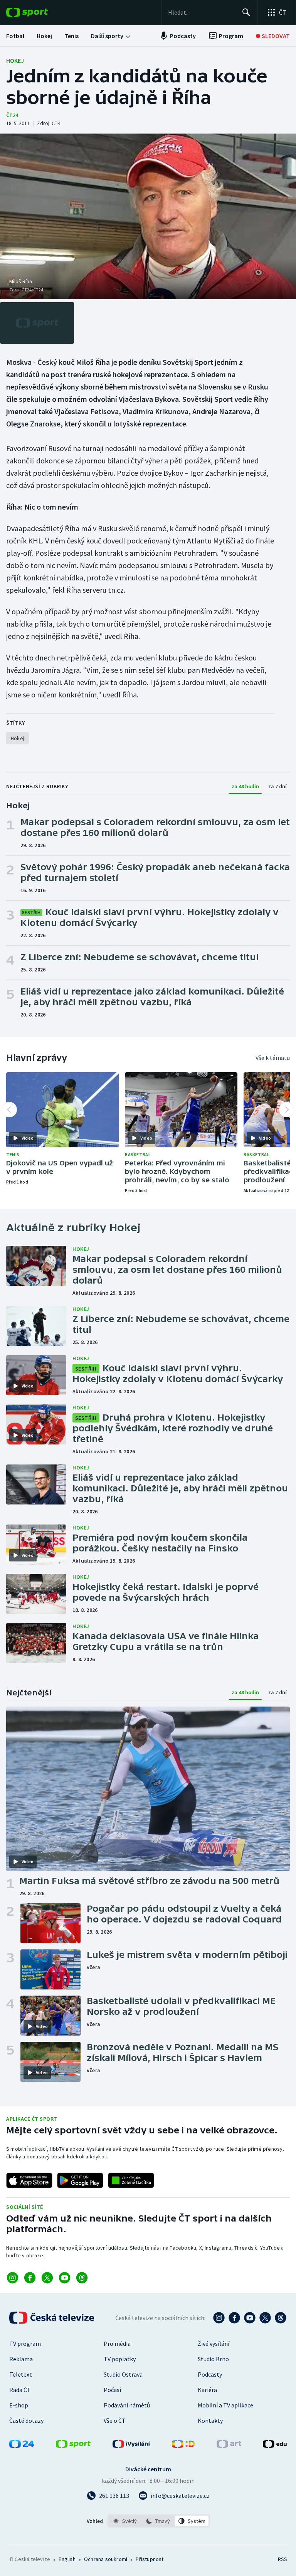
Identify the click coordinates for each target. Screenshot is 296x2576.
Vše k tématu (273, 1058)
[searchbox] (202, 12)
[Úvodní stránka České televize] (52, 2318)
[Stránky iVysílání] (131, 2446)
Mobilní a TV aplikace (225, 2405)
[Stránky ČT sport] (73, 2446)
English (67, 2559)
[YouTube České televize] (250, 2318)
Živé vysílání (214, 2344)
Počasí (112, 2390)
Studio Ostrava (123, 2374)
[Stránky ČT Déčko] (183, 2446)
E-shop (19, 2405)
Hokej (15, 60)
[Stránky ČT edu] (275, 2446)
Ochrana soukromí (106, 2559)
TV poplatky (120, 2359)
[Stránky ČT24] (22, 2446)
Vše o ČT (115, 2421)
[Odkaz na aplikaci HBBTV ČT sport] (131, 2180)
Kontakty (210, 2421)
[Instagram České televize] (219, 2318)
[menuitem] (15, 36)
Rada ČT (20, 2390)
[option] (125, 2521)
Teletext (21, 2374)
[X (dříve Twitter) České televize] (265, 2318)
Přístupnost (150, 2559)
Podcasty (210, 2374)
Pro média (117, 2344)
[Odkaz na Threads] (82, 2278)
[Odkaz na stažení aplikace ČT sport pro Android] (80, 2180)
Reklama (21, 2359)
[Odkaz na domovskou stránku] (39, 12)
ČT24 (12, 115)
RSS (282, 2559)
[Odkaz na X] (47, 2278)
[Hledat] (246, 12)
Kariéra (207, 2390)
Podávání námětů (127, 2405)
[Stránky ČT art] (229, 2446)
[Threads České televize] (281, 2318)
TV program (25, 2344)
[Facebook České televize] (234, 2318)
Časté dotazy (26, 2421)
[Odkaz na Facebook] (30, 2278)
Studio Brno (213, 2359)
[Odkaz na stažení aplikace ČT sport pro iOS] (29, 2180)
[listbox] (159, 2521)
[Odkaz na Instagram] (13, 2278)
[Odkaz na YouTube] (65, 2278)
